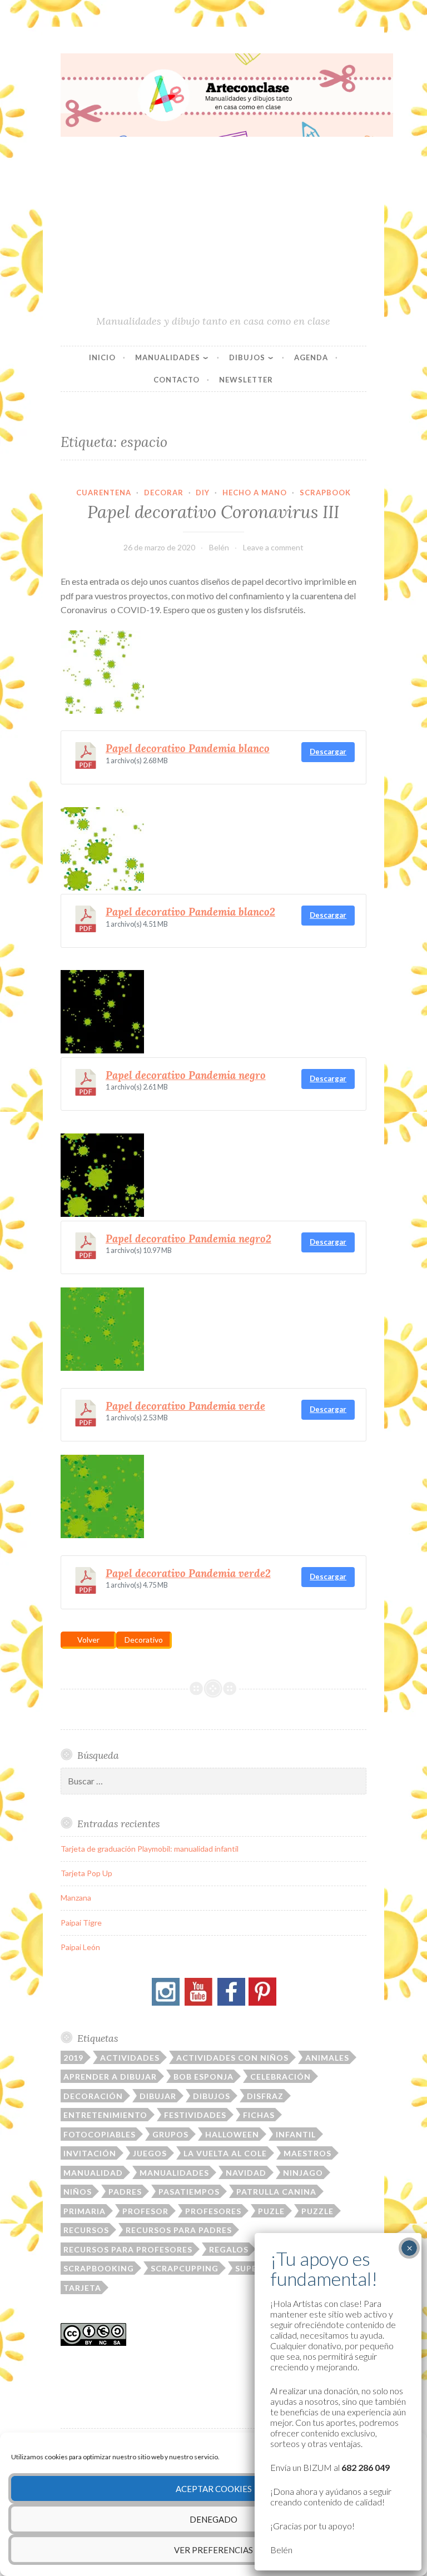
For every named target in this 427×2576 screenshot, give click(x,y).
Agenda (311, 357)
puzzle (317, 2211)
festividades (195, 2115)
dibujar (158, 2096)
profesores (213, 2211)
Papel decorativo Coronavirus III (213, 512)
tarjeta (82, 2288)
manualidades (174, 2173)
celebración (280, 2077)
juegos (150, 2153)
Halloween (232, 2134)
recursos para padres (179, 2230)
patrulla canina (276, 2192)
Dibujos (247, 357)
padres (125, 2192)
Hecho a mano (255, 493)
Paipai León (80, 1947)
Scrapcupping (185, 2268)
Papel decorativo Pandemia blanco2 (190, 912)
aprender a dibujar (110, 2077)
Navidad (246, 2173)
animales (327, 2058)
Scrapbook (325, 493)
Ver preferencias (213, 2550)
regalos (229, 2249)
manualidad (93, 2173)
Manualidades (168, 357)
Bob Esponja (203, 2077)
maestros (307, 2153)
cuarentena (104, 493)
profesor (145, 2211)
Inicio (102, 357)
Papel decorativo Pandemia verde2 (188, 1573)
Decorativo (144, 1640)
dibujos (212, 2096)
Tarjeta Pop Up (86, 1873)
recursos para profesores (128, 2249)
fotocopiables (100, 2134)
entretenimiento (105, 2115)
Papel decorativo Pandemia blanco (188, 748)
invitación (90, 2153)
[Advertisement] (213, 231)
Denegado (213, 2519)
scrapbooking (99, 2268)
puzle (271, 2211)
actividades (130, 2058)
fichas (259, 2115)
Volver (88, 1640)
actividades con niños (232, 2058)
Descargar (328, 752)
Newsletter (246, 380)
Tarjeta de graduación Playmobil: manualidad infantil (150, 1849)
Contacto (177, 380)
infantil (296, 2134)
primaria (85, 2211)
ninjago (303, 2173)
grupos (170, 2134)
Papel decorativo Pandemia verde (185, 1406)
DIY (203, 493)
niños (78, 2192)
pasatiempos (189, 2192)
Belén (219, 547)
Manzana (76, 1898)
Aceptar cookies (214, 2489)
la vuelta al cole (225, 2153)
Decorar (164, 493)
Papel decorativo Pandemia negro (186, 1075)
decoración (93, 2096)
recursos (86, 2230)
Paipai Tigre (81, 1923)
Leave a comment (273, 547)
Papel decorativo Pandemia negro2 (188, 1239)
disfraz (265, 2096)
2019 (73, 2058)
